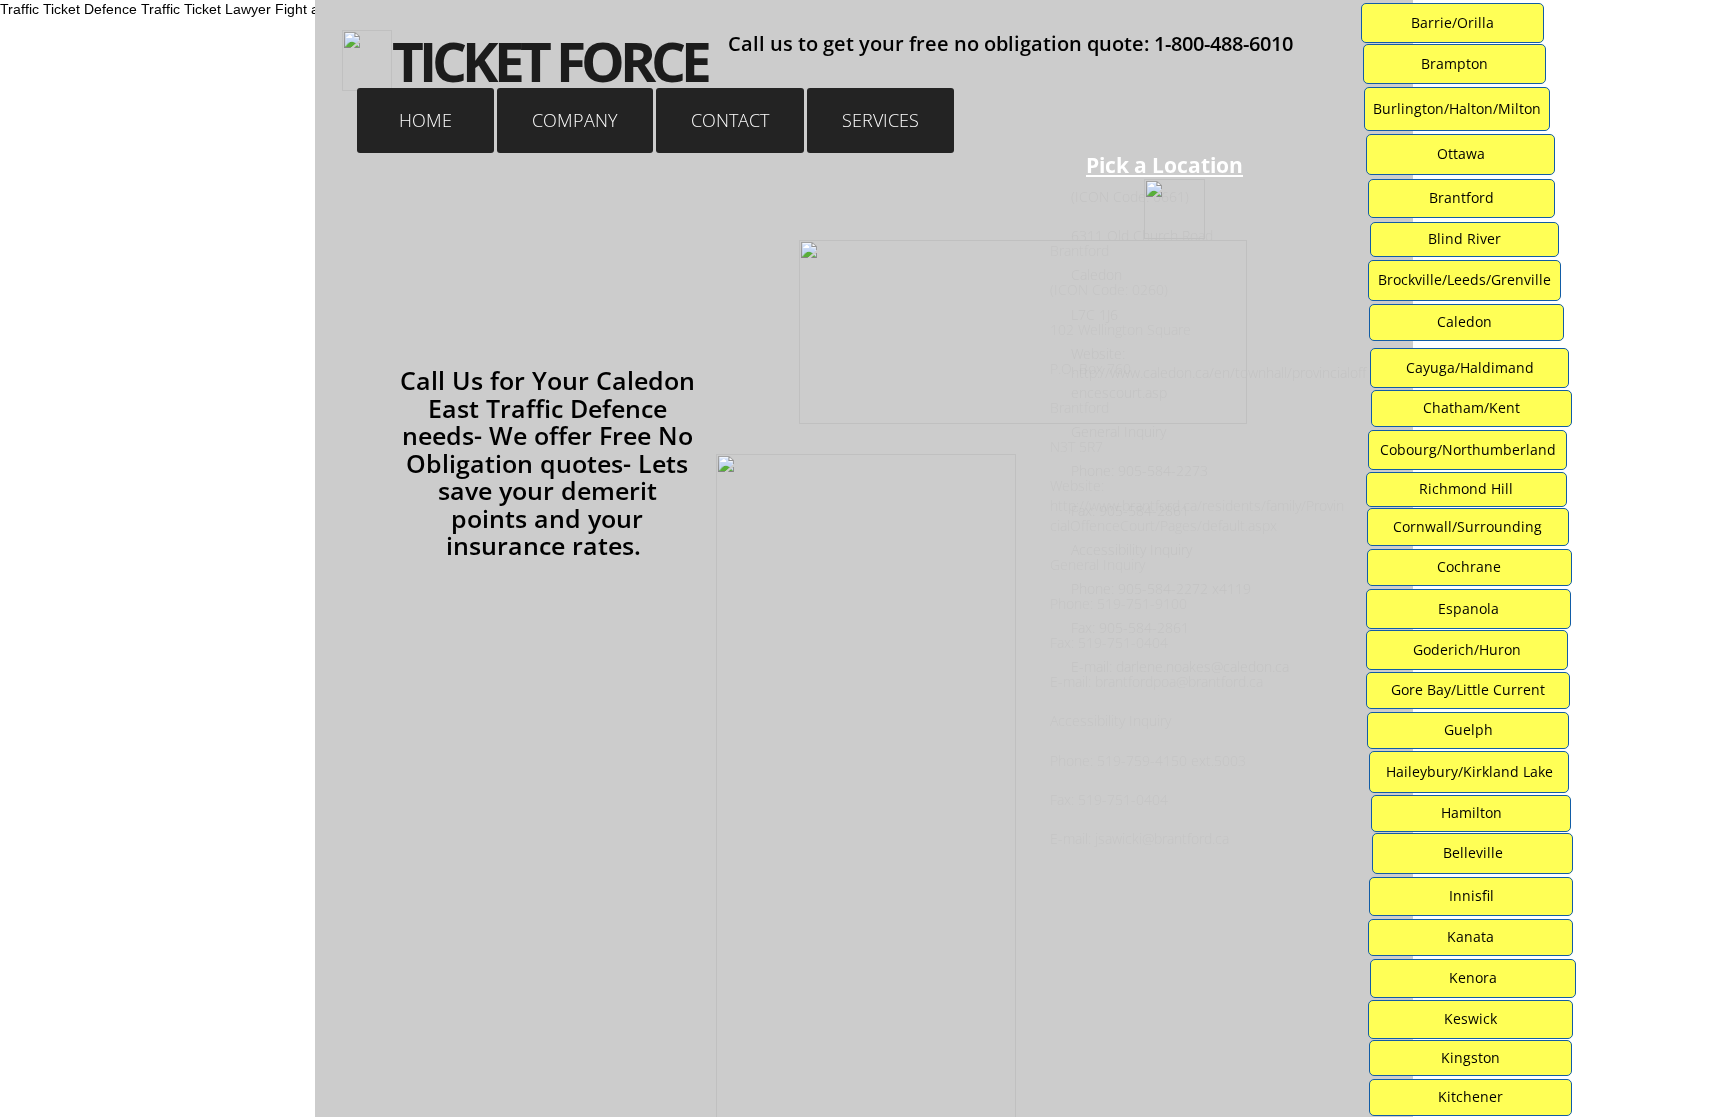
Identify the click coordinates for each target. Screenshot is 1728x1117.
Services (880, 120)
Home (425, 120)
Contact (730, 120)
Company (575, 120)
